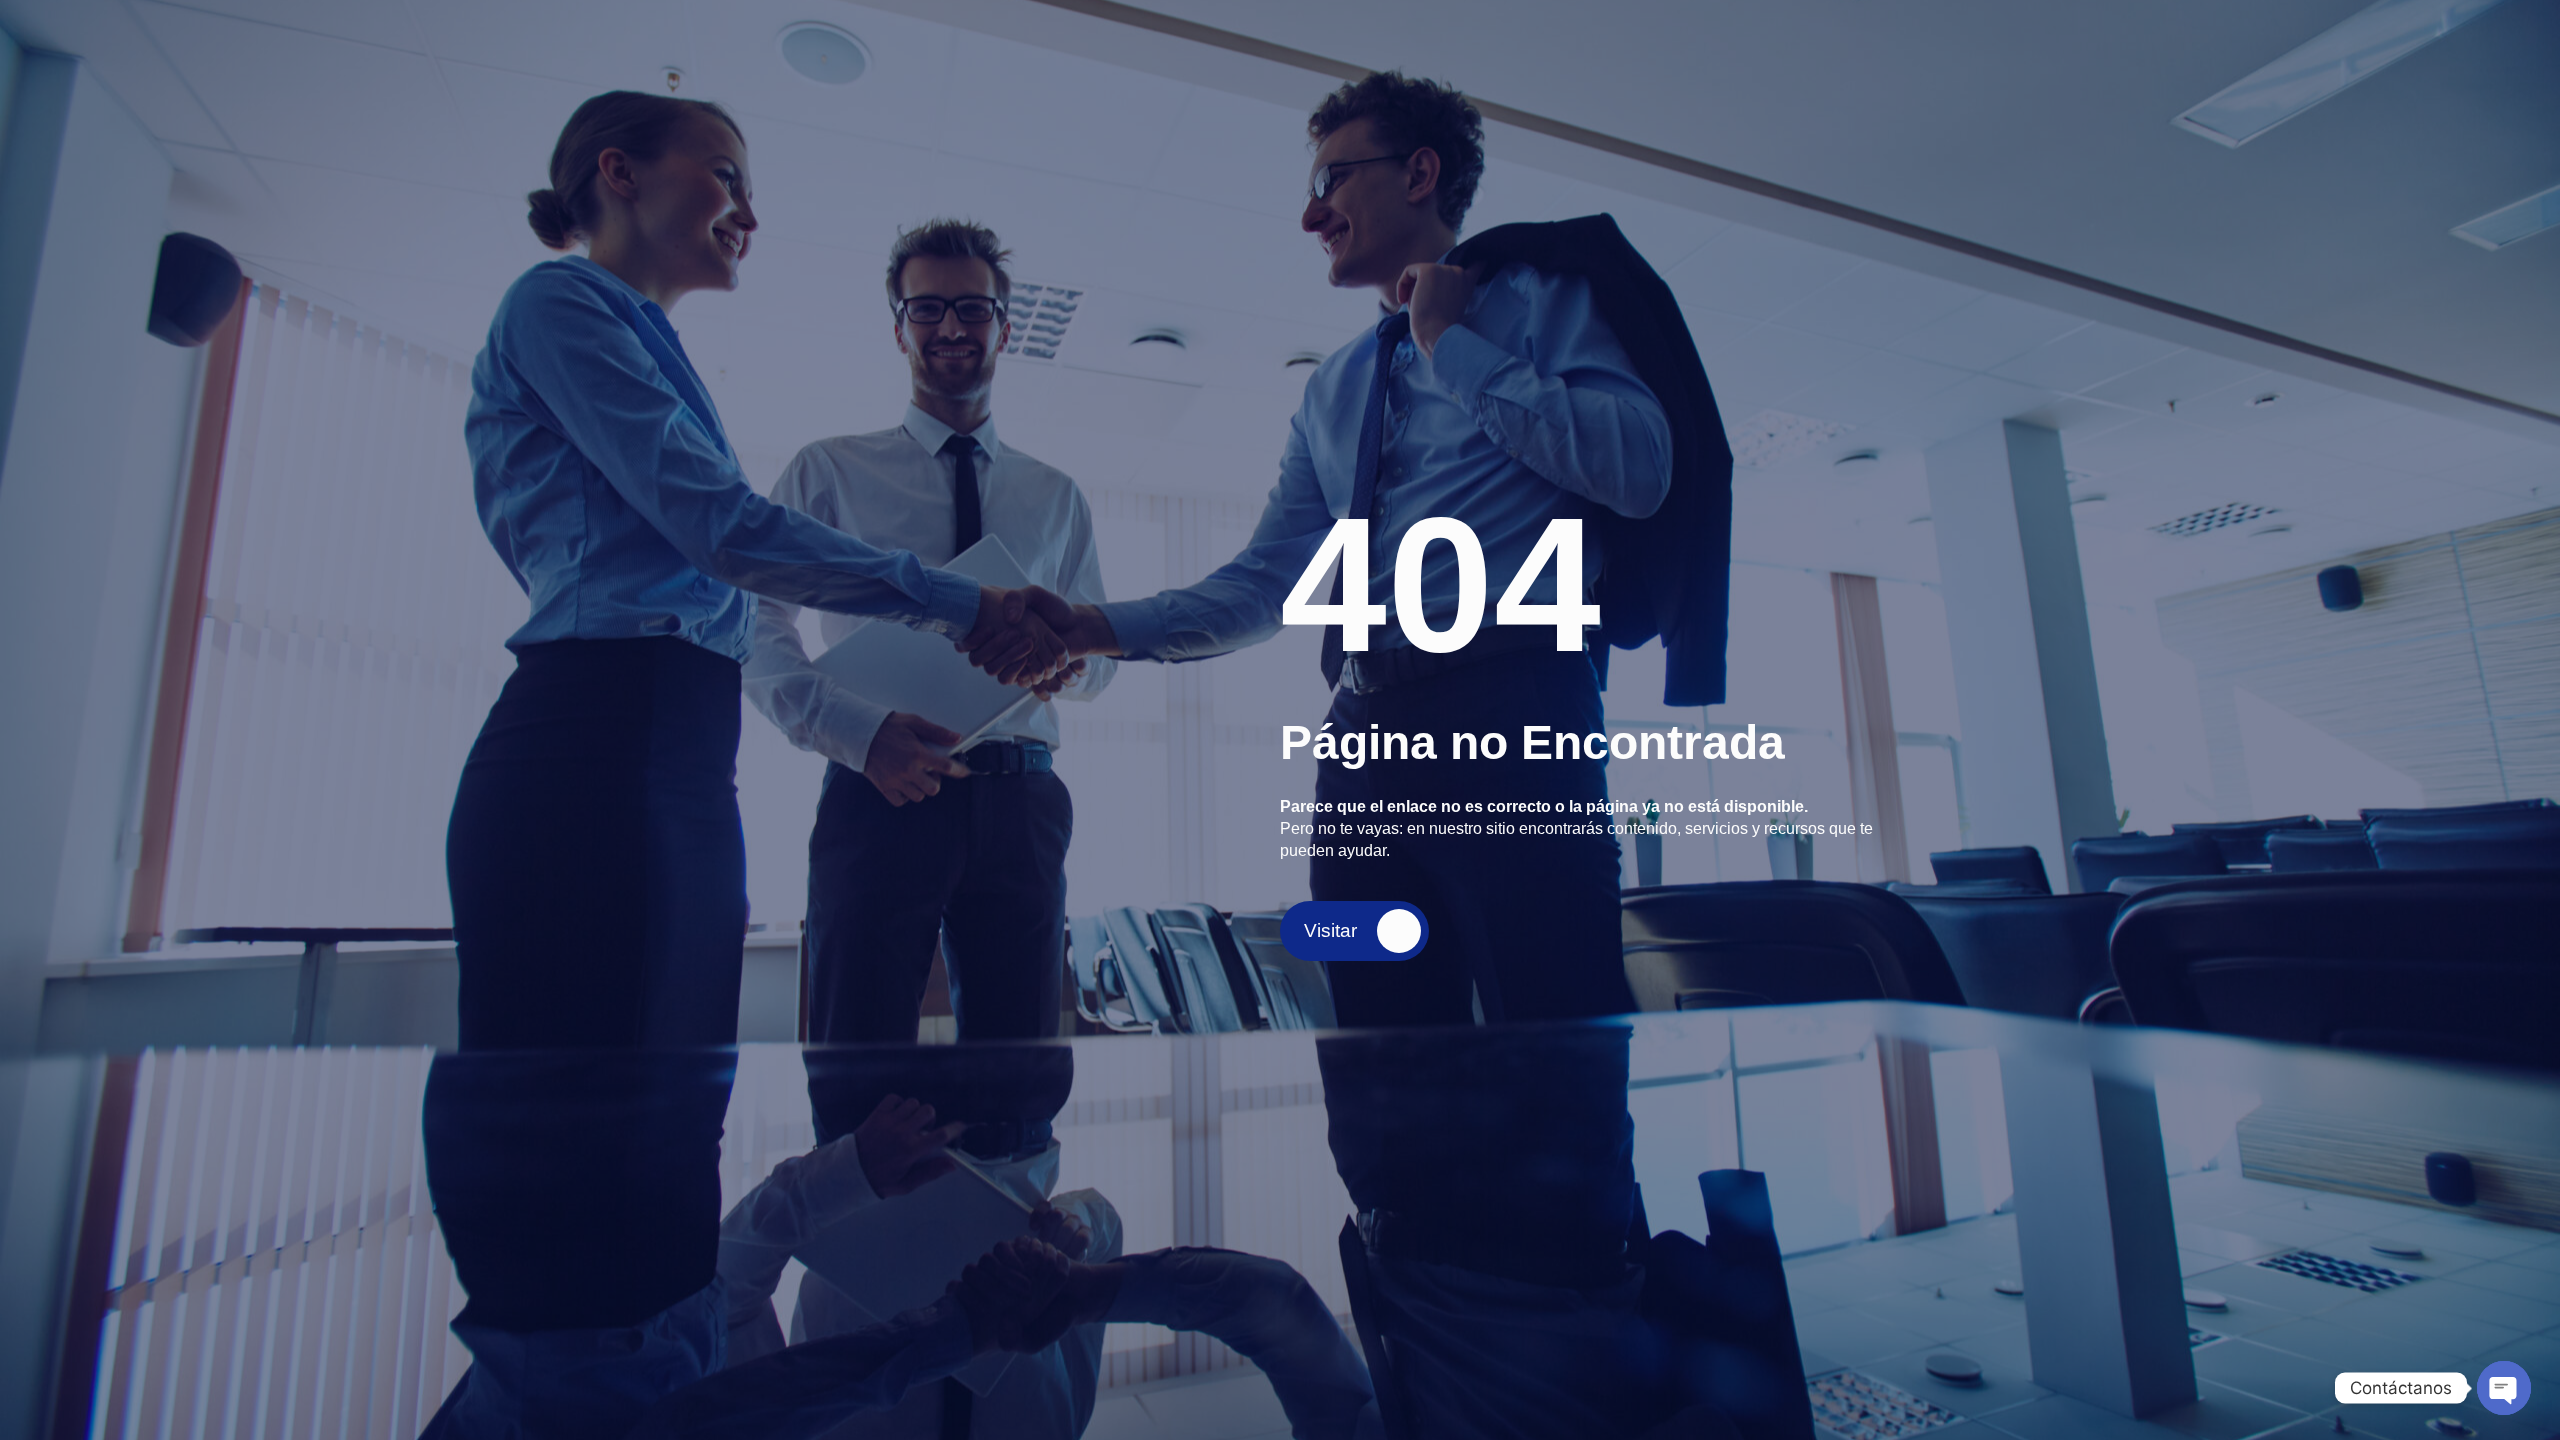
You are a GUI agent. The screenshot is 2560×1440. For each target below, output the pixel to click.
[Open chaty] (2504, 1388)
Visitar (1330, 930)
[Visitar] (1399, 931)
